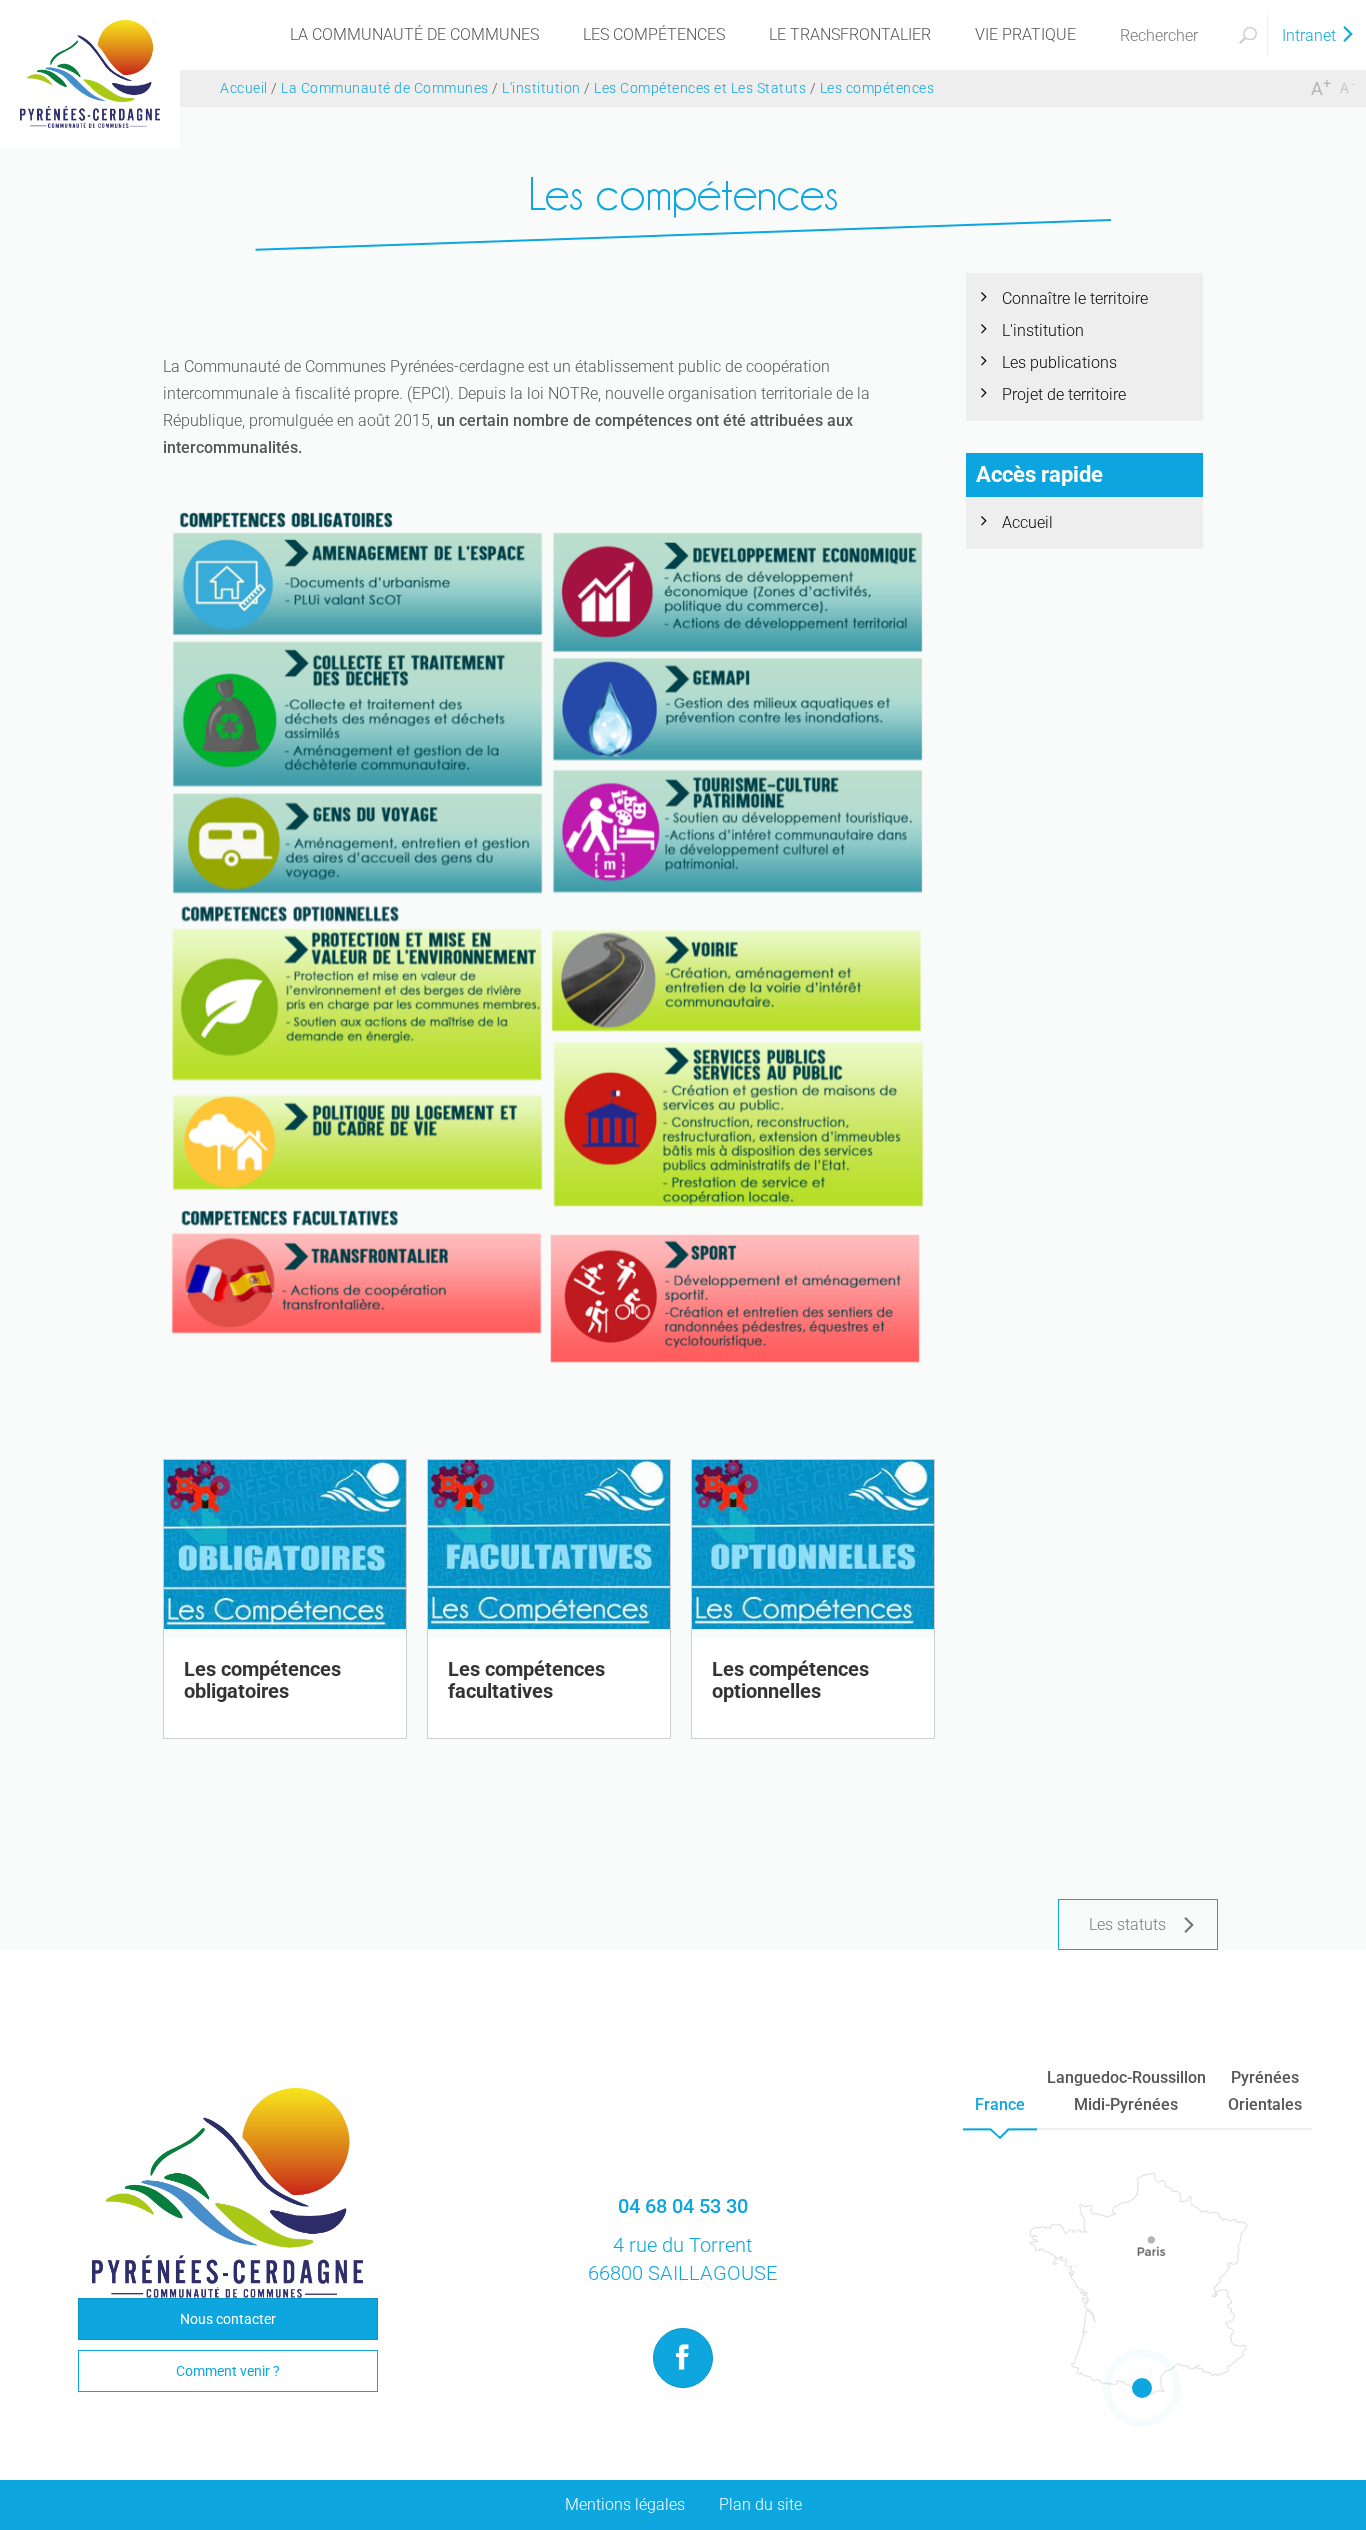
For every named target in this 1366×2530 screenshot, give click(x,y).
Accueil (1027, 522)
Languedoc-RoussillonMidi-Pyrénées (1126, 2091)
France (1000, 2104)
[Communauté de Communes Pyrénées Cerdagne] (90, 72)
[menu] (414, 35)
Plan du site (760, 2504)
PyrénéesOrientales (1265, 2091)
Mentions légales (625, 2504)
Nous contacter (228, 2319)
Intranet (1311, 35)
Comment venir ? (228, 2371)
